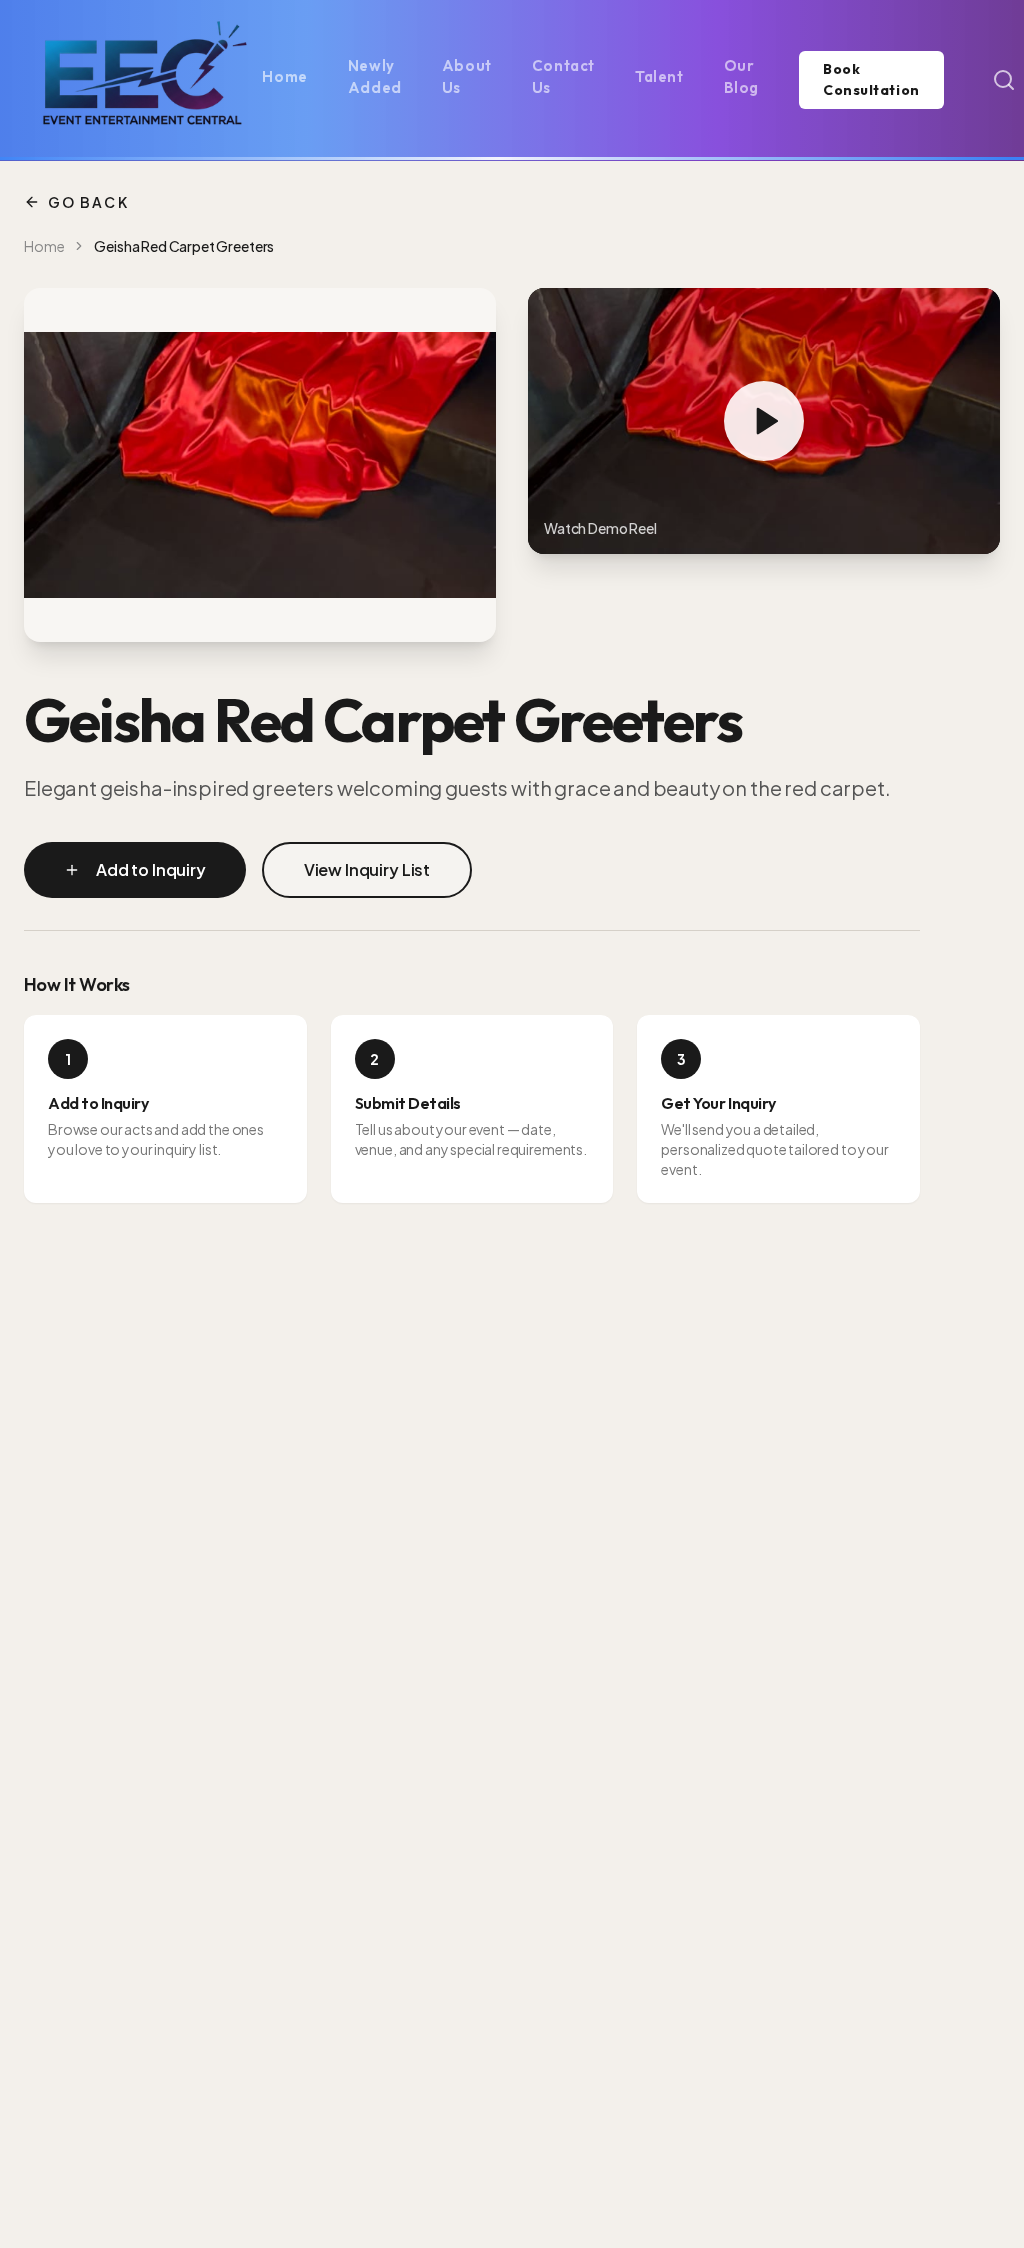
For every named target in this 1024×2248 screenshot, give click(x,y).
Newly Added (375, 77)
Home (284, 76)
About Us (467, 77)
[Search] (1004, 80)
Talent (659, 76)
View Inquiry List (367, 869)
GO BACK (88, 202)
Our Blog (741, 77)
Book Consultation (871, 79)
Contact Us (563, 77)
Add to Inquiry (151, 869)
